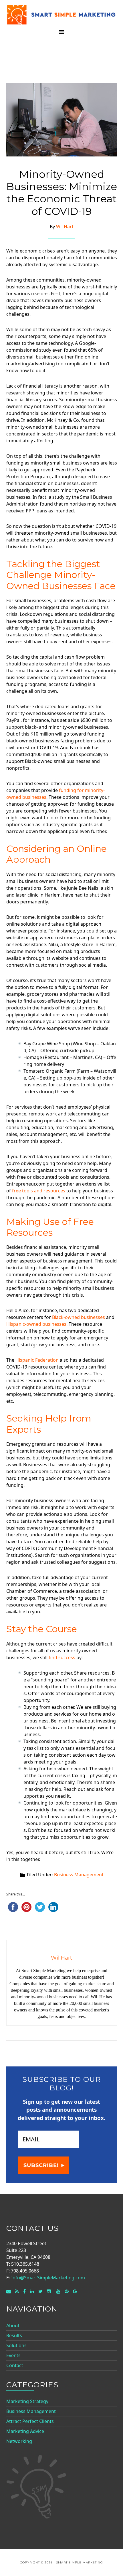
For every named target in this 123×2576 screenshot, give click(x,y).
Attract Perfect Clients (30, 2421)
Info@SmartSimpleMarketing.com (48, 2278)
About (13, 2325)
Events (13, 2355)
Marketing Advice (25, 2431)
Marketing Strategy (27, 2401)
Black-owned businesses (79, 1317)
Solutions (16, 2345)
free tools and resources (39, 1191)
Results (14, 2335)
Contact (15, 2365)
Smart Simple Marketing (62, 15)
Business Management (79, 1875)
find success (62, 1657)
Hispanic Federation (37, 1360)
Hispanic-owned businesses (36, 1324)
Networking (19, 2441)
